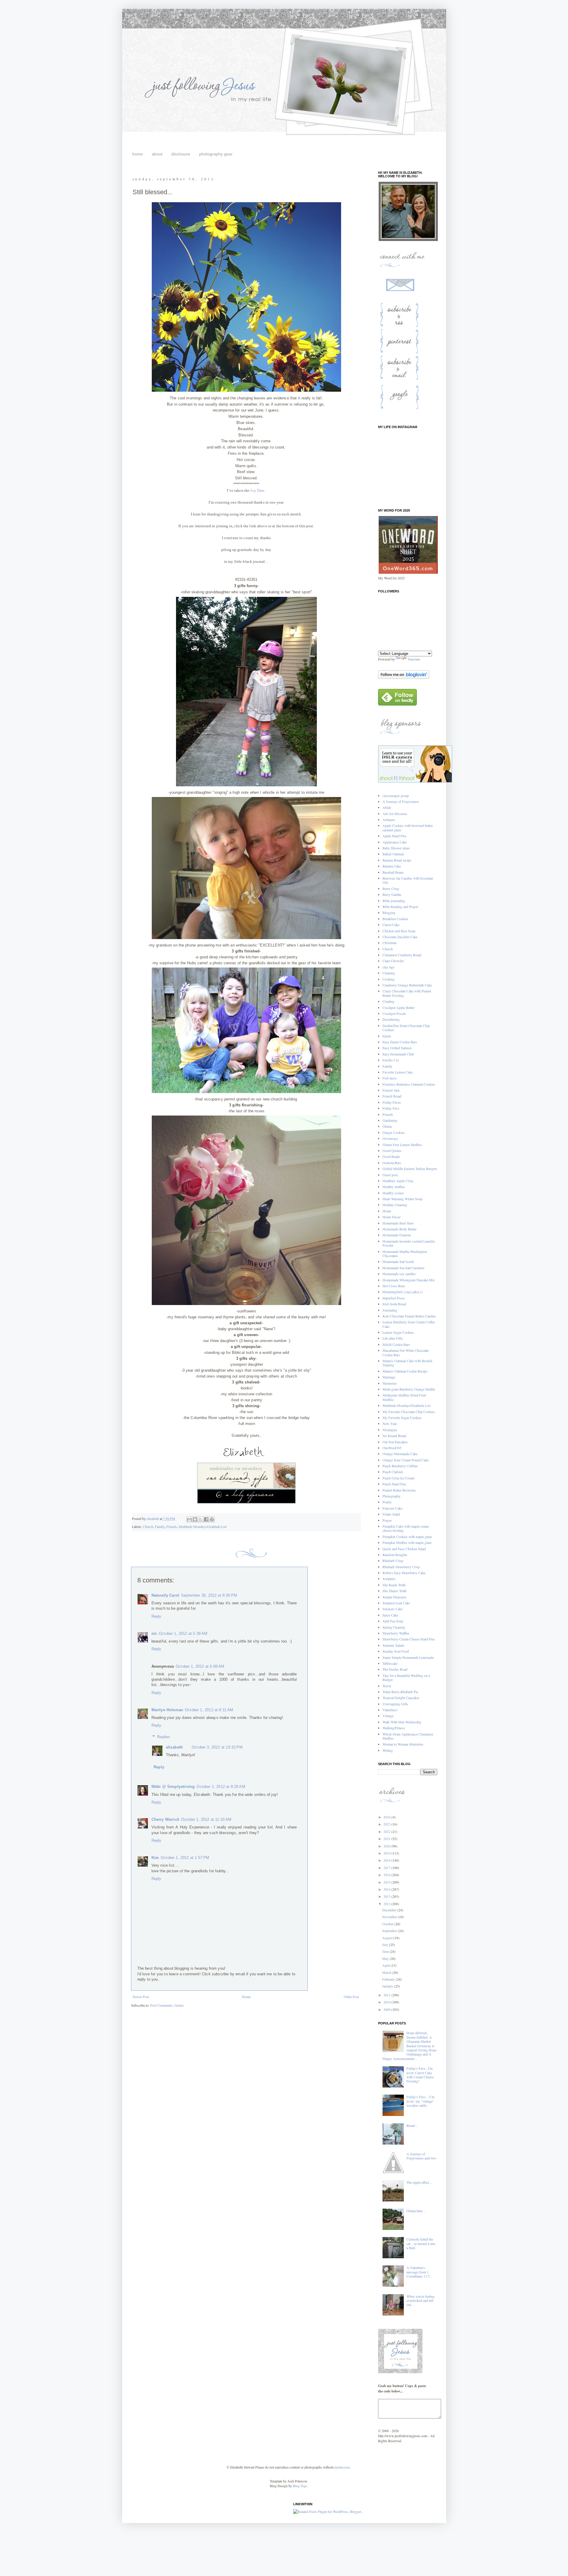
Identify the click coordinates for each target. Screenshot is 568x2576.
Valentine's (390, 1710)
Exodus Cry (391, 1060)
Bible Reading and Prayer (400, 907)
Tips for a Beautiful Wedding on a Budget (406, 1677)
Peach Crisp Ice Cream (398, 1478)
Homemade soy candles (399, 1274)
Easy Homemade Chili (398, 1054)
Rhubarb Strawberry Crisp (401, 1567)
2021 (387, 1839)
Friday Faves (392, 1102)
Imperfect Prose (394, 1298)
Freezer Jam (391, 1090)
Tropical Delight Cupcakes (401, 1698)
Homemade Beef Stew (398, 1223)
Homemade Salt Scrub (398, 1262)
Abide (387, 807)
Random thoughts (395, 1555)
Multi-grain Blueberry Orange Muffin (409, 1389)
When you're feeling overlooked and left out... (421, 2301)
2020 (387, 1846)
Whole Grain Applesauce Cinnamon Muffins (408, 1736)
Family (160, 1526)
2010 (387, 2002)
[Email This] (189, 1519)
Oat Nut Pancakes (395, 1442)
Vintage (388, 1716)
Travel (387, 1686)
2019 (387, 1853)
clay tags (389, 967)
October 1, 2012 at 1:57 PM (185, 1858)
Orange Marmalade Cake (400, 1454)
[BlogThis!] (195, 1519)
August (388, 1938)
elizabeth (175, 1747)
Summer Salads (393, 1645)
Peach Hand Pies (394, 1484)
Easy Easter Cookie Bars (400, 1042)
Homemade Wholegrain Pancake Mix (409, 1280)
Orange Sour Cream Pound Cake (406, 1460)
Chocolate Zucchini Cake (400, 937)
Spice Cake (390, 1615)
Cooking (389, 979)
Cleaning (389, 973)
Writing (388, 1750)
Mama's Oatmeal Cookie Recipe (405, 1371)
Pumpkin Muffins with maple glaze (407, 1542)
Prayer (387, 1520)
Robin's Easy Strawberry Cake (404, 1573)
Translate (414, 659)
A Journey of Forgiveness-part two (421, 2156)
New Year (390, 1423)
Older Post (351, 1997)
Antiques (389, 819)
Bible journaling (394, 901)
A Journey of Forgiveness (401, 801)
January (388, 1986)
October (388, 1924)
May (386, 1958)
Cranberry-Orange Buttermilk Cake (407, 985)
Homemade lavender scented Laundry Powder (409, 1243)
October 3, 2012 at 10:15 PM (217, 1747)
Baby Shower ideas (396, 848)
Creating (388, 1001)
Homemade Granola (397, 1235)
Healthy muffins (394, 1187)
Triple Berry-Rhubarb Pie (400, 1692)
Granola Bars (392, 1163)
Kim (155, 1858)
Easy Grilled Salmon (397, 1048)
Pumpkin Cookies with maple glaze (407, 1537)
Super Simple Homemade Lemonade (408, 1657)
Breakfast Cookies (395, 919)
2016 (387, 1875)
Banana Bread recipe (397, 860)
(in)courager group (396, 796)
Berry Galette (392, 894)
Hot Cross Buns (394, 1286)
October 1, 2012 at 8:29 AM (221, 1787)
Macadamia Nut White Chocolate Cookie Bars (406, 1352)
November (390, 1917)
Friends (172, 1526)
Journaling (390, 1310)
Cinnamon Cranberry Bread (402, 955)
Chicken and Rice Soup (399, 931)
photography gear (216, 154)
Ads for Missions (395, 814)
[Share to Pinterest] (212, 1519)
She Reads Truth (394, 1585)
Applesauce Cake (395, 842)
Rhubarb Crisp (393, 1561)
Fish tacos (390, 1078)
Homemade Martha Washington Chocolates (405, 1254)
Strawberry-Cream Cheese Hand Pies (409, 1639)
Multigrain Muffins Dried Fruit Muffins (404, 1397)
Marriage (389, 1377)
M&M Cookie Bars (396, 1344)
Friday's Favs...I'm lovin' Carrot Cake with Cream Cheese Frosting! (420, 2075)
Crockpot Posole (394, 1013)
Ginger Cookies (394, 1132)
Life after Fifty (393, 1338)
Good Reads (391, 1156)
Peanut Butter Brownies (399, 1490)
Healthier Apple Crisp (398, 1181)
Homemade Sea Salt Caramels (404, 1268)
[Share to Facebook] (206, 1519)
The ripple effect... (419, 2182)
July (386, 1945)
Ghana (387, 1126)
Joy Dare (257, 490)
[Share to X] (201, 1519)
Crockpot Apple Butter (398, 1007)
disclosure (181, 154)
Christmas (390, 943)
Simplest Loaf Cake (396, 1603)
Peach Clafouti (393, 1472)
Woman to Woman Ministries (403, 1744)
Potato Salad (391, 1514)
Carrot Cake (391, 925)
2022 (387, 1831)
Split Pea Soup (393, 1621)
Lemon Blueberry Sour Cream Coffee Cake (409, 1324)
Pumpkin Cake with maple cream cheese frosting (406, 1528)
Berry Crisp (391, 888)
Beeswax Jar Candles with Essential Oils (408, 880)
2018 (387, 1860)
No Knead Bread (394, 1436)
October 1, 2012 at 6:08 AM (200, 1666)
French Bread (392, 1096)
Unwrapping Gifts (395, 1704)
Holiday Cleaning (395, 1205)
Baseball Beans (393, 872)
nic (154, 1633)
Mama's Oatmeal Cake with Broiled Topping (407, 1363)
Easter (387, 1036)
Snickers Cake (393, 1609)
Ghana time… (416, 2211)
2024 (387, 1817)
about (157, 154)
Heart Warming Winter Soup (402, 1199)
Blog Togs (300, 2486)
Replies (164, 1737)
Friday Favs (391, 1108)
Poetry (387, 1502)
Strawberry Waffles (396, 1633)
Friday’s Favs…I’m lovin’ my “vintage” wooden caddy (420, 2101)
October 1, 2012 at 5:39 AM (183, 1633)
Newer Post (141, 1997)
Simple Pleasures (394, 1597)
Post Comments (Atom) (167, 2005)
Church (148, 1526)
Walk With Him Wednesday (402, 1722)
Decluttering (391, 1019)
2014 (387, 1889)
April (386, 1965)
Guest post (390, 1175)
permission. (342, 2467)
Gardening (390, 1120)
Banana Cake (392, 866)
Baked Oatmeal (393, 854)
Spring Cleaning (394, 1627)
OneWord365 (392, 1448)
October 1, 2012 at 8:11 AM (209, 1710)
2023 (387, 1824)
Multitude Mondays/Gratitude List (203, 1526)
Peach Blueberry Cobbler (400, 1466)
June (386, 1951)
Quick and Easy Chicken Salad (404, 1549)
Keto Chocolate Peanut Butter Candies (409, 1316)
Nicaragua (390, 1430)
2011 (387, 1995)
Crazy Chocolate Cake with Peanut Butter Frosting (407, 993)
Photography (392, 1496)
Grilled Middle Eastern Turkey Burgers (410, 1169)
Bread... (412, 2125)
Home (246, 1997)
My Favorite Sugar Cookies (402, 1418)
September (390, 1931)
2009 (387, 2009)
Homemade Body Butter (400, 1229)
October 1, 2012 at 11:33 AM (206, 1819)
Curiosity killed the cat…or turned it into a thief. (421, 2243)
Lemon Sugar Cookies (398, 1332)
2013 (387, 1896)
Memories (390, 1383)
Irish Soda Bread (394, 1304)
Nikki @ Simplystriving (173, 1787)
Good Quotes (392, 1150)
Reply (156, 1616)
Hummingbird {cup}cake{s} (403, 1292)
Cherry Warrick (165, 1819)
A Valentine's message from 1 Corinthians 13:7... (419, 2272)
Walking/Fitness (394, 1728)
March (387, 1972)
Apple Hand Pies (394, 836)
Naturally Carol (166, 1595)
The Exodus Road (395, 1669)
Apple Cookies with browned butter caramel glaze (408, 827)
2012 (387, 1904)
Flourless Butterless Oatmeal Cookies (409, 1084)
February (389, 1979)
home (138, 154)
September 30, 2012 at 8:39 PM (209, 1595)
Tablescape (390, 1663)
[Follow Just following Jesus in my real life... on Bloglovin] (404, 677)
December (390, 1910)
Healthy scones (393, 1193)
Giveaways (390, 1138)
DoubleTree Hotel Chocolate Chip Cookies (406, 1028)
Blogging (389, 912)
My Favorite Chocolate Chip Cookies (409, 1412)
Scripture (389, 1579)
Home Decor (392, 1217)
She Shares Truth (394, 1591)
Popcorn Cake (392, 1508)
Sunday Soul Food (396, 1651)
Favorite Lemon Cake (398, 1072)
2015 (387, 1882)
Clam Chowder (393, 961)
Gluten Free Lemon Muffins (402, 1145)
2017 (387, 1868)
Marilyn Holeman (167, 1710)
